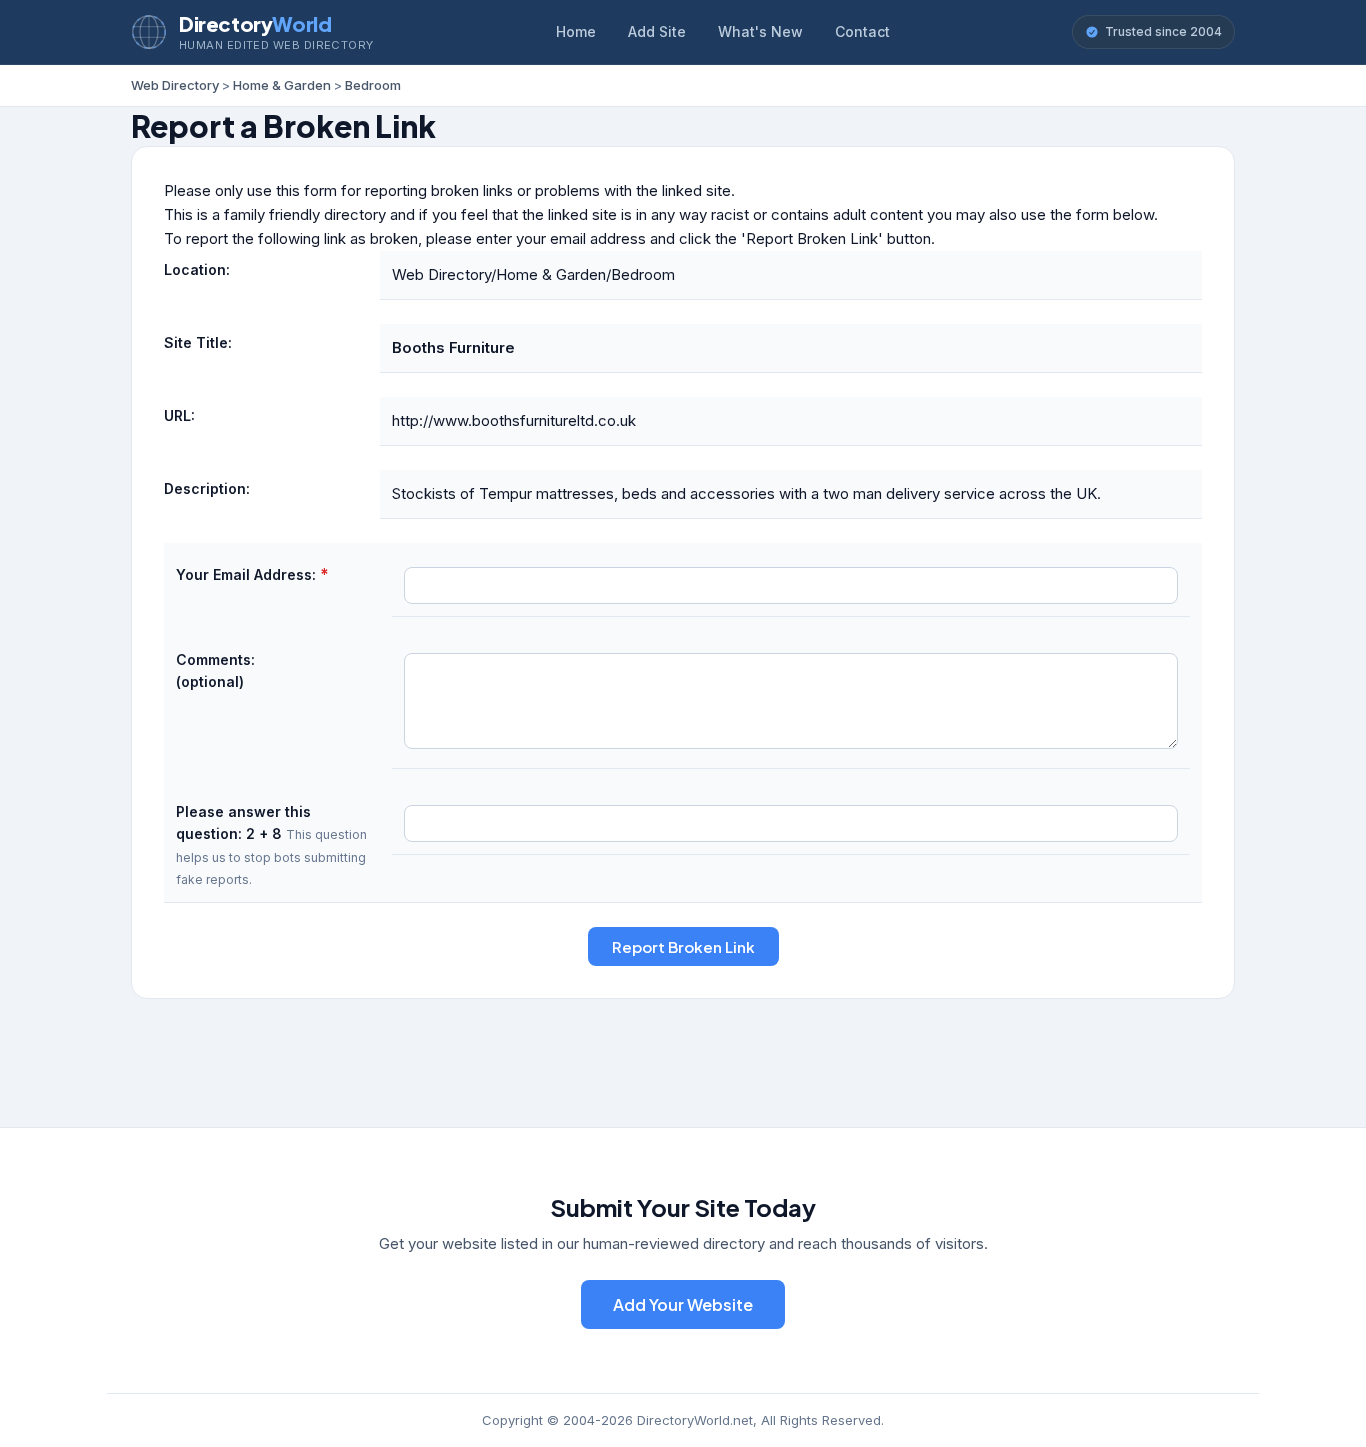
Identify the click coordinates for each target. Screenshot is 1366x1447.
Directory (255, 23)
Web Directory (175, 85)
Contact (862, 31)
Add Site (657, 31)
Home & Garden (282, 85)
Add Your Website (683, 1304)
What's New (760, 31)
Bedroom (373, 85)
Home (576, 31)
